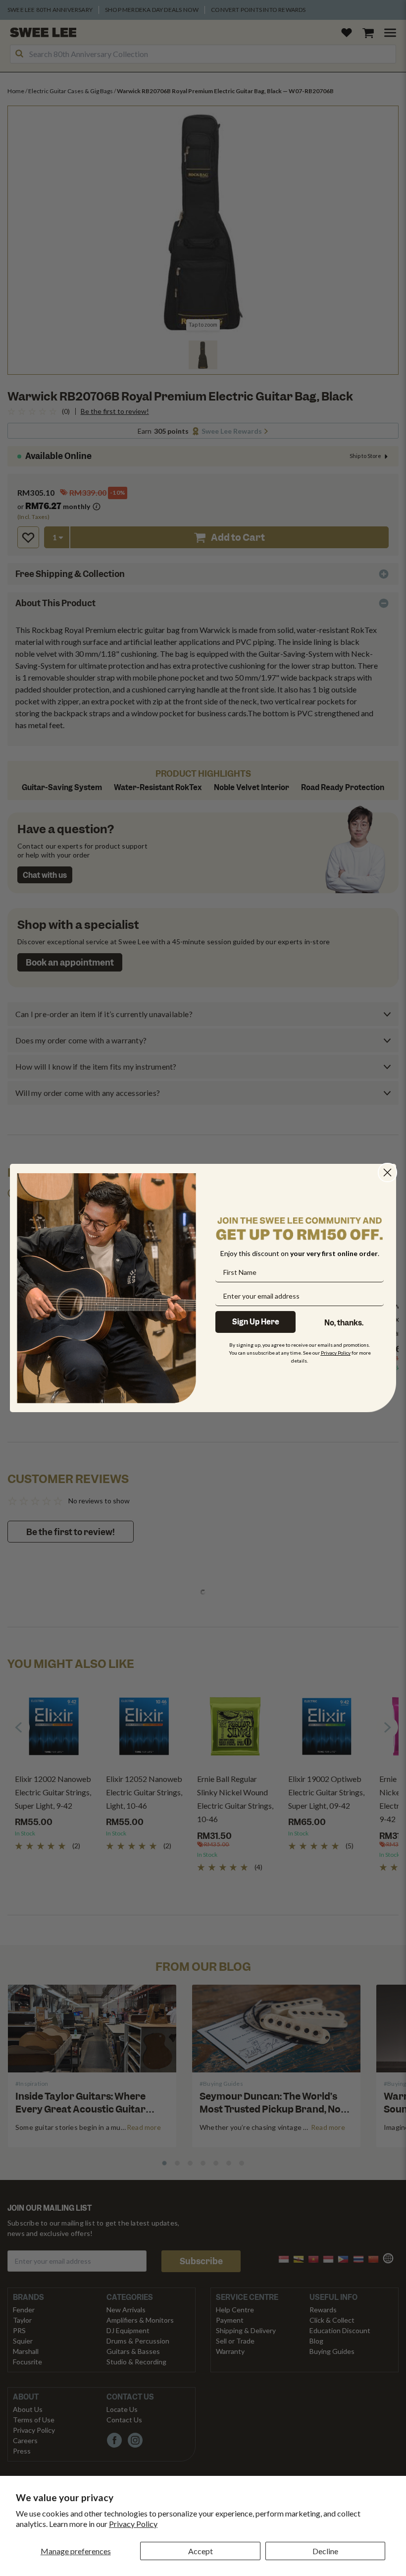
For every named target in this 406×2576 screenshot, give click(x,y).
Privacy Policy (133, 2524)
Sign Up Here (256, 1322)
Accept (201, 2551)
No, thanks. (344, 1323)
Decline (325, 2551)
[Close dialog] (387, 1173)
